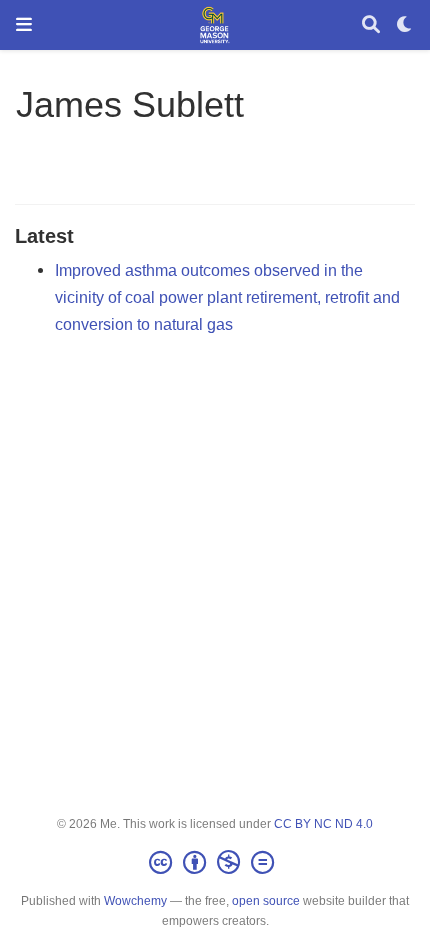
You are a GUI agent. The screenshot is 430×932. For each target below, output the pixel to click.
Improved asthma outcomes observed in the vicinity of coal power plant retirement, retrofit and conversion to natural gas (227, 296)
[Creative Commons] (215, 863)
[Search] (371, 25)
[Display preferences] (405, 25)
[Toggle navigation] (24, 24)
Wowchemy (135, 901)
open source (266, 901)
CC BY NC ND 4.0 (323, 824)
